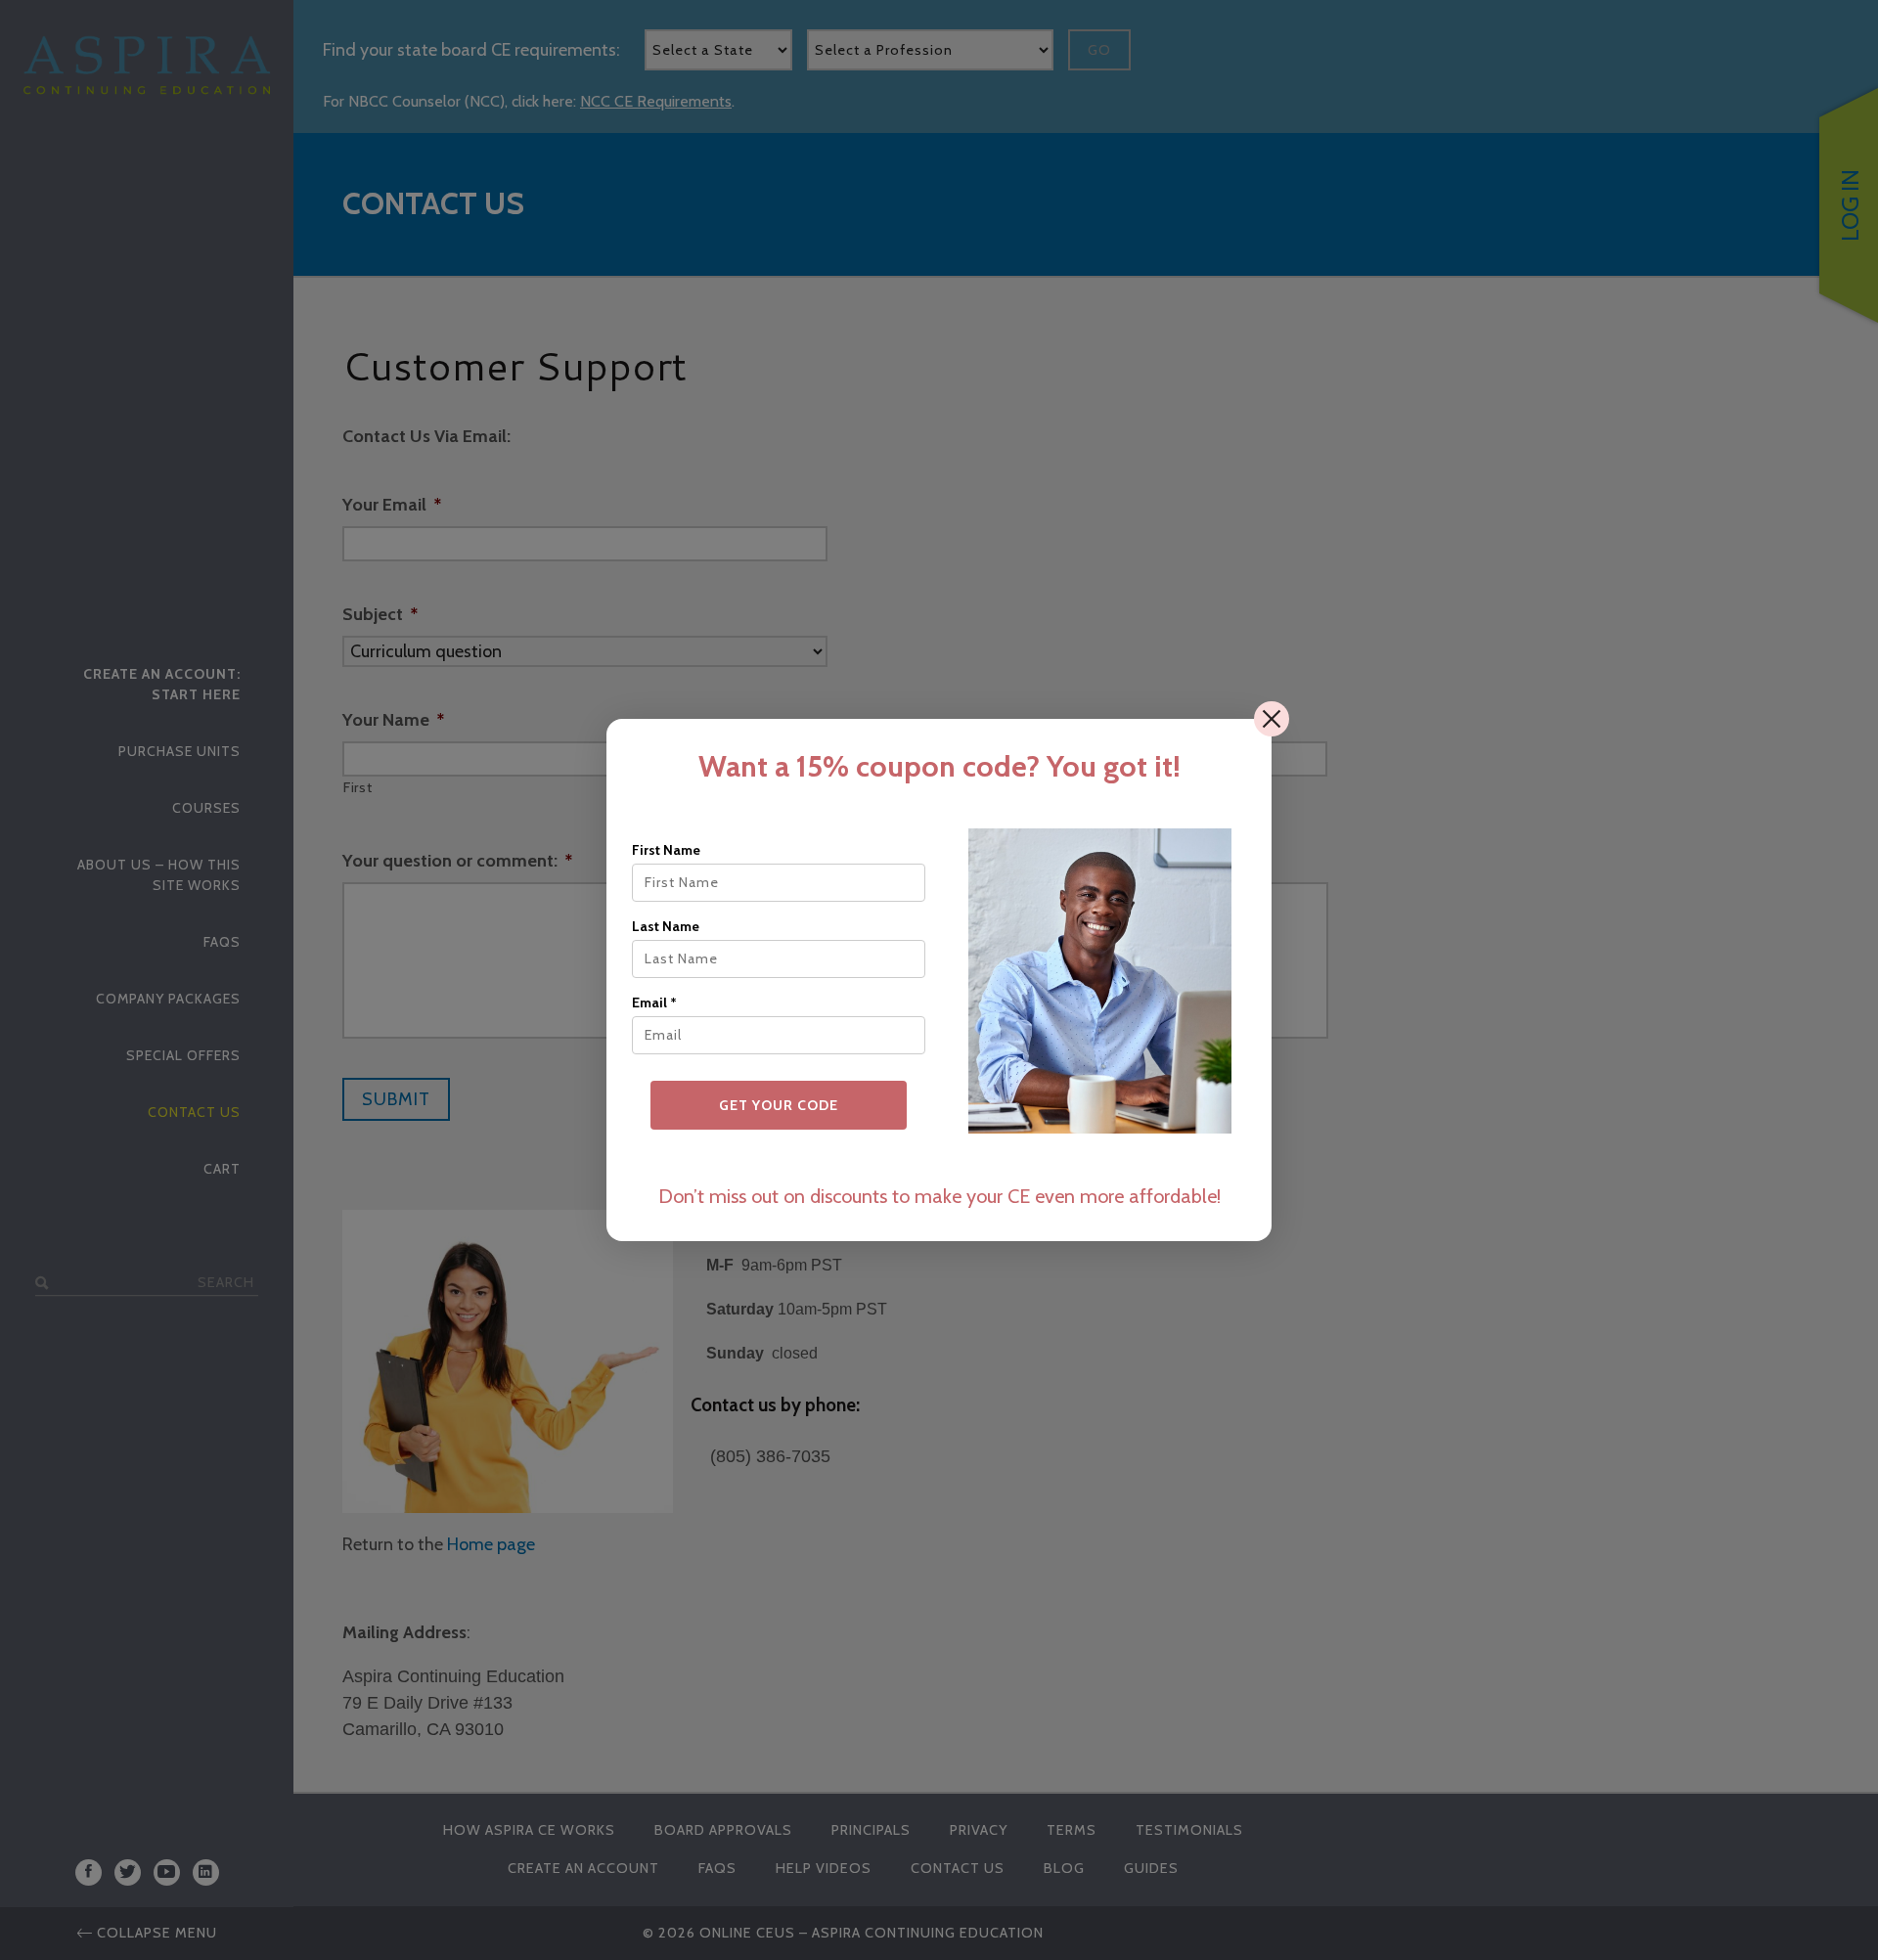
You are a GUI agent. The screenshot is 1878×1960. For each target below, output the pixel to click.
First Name (666, 850)
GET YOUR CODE (779, 1105)
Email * (654, 1002)
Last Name (666, 926)
